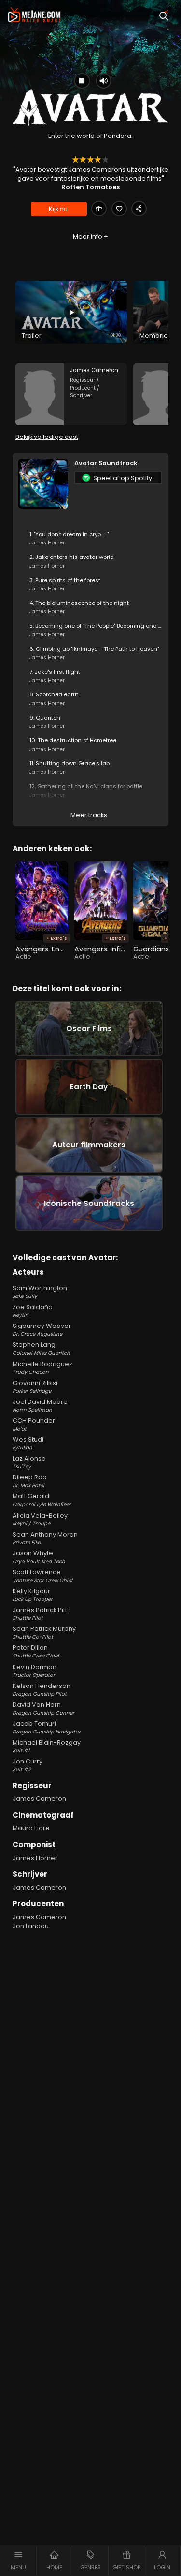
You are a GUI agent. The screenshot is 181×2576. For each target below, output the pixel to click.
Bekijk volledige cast (47, 437)
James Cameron (39, 1799)
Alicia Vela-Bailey (40, 1519)
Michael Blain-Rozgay (47, 1746)
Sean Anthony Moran (45, 1538)
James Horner (35, 1858)
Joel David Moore (40, 1406)
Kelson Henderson (42, 1690)
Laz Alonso (29, 1462)
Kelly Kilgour (33, 1595)
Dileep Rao (30, 1481)
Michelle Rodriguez (42, 1368)
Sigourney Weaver (42, 1330)
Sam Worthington (40, 1292)
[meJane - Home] (34, 15)
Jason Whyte (39, 1557)
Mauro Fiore (31, 1828)
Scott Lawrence (42, 1576)
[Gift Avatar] (99, 209)
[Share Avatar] (139, 209)
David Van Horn (43, 1709)
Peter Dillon (36, 1651)
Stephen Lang (41, 1348)
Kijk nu (58, 209)
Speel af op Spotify (123, 478)
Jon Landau (31, 1926)
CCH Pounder (34, 1424)
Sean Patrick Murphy (44, 1633)
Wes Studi (28, 1443)
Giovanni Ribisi (35, 1387)
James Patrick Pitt (40, 1614)
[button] (18, 2561)
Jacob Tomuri (47, 1727)
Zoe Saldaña (33, 1311)
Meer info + (90, 236)
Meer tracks (89, 815)
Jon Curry (28, 1765)
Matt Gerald (42, 1500)
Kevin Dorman (35, 1671)
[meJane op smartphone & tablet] (73, 260)
